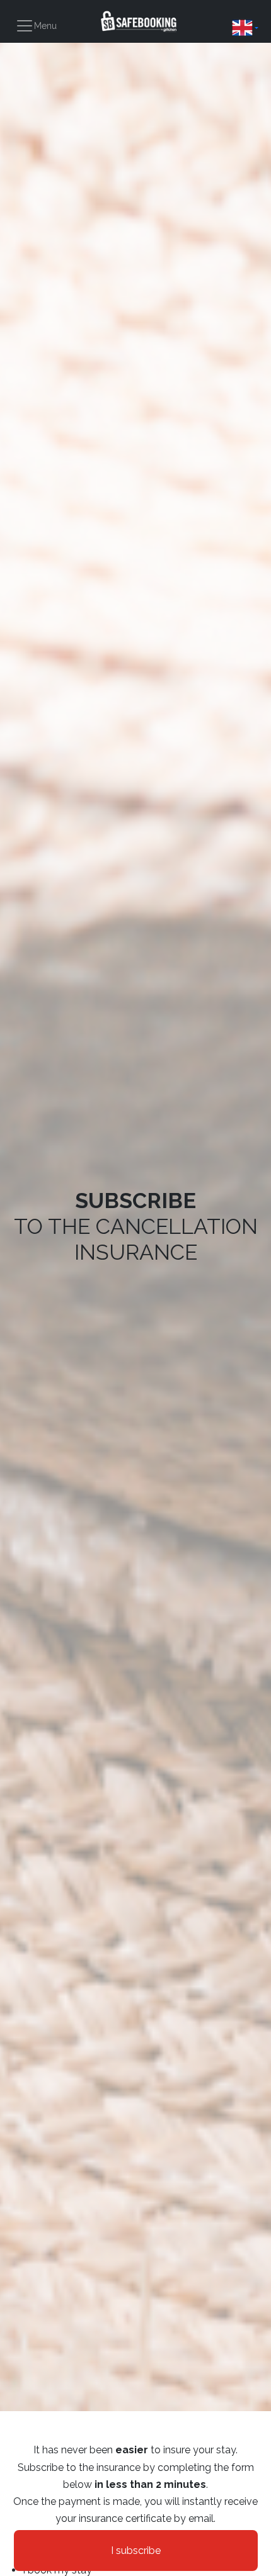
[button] (245, 28)
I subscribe (136, 2551)
